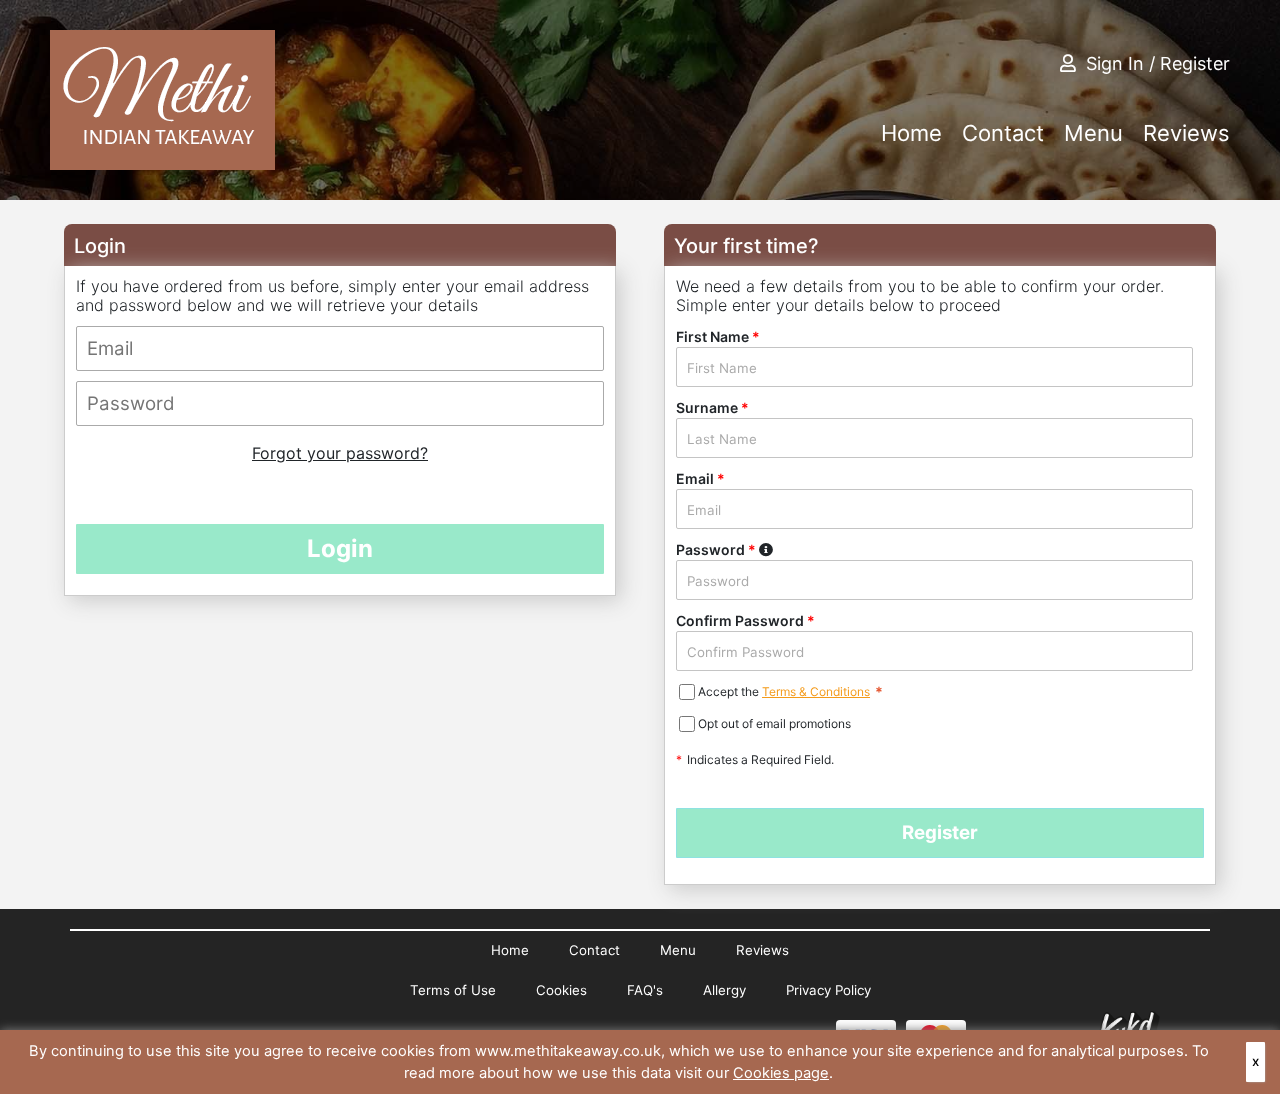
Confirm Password (745, 620)
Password (766, 548)
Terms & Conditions (816, 691)
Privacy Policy (828, 990)
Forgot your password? (340, 453)
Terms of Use (453, 990)
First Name (718, 336)
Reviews (1186, 133)
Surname (712, 407)
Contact (1003, 133)
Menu (1093, 133)
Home (911, 133)
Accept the (730, 691)
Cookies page (781, 1073)
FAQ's (645, 990)
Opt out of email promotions (774, 723)
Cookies (561, 990)
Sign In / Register (1158, 63)
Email (700, 478)
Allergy (724, 990)
